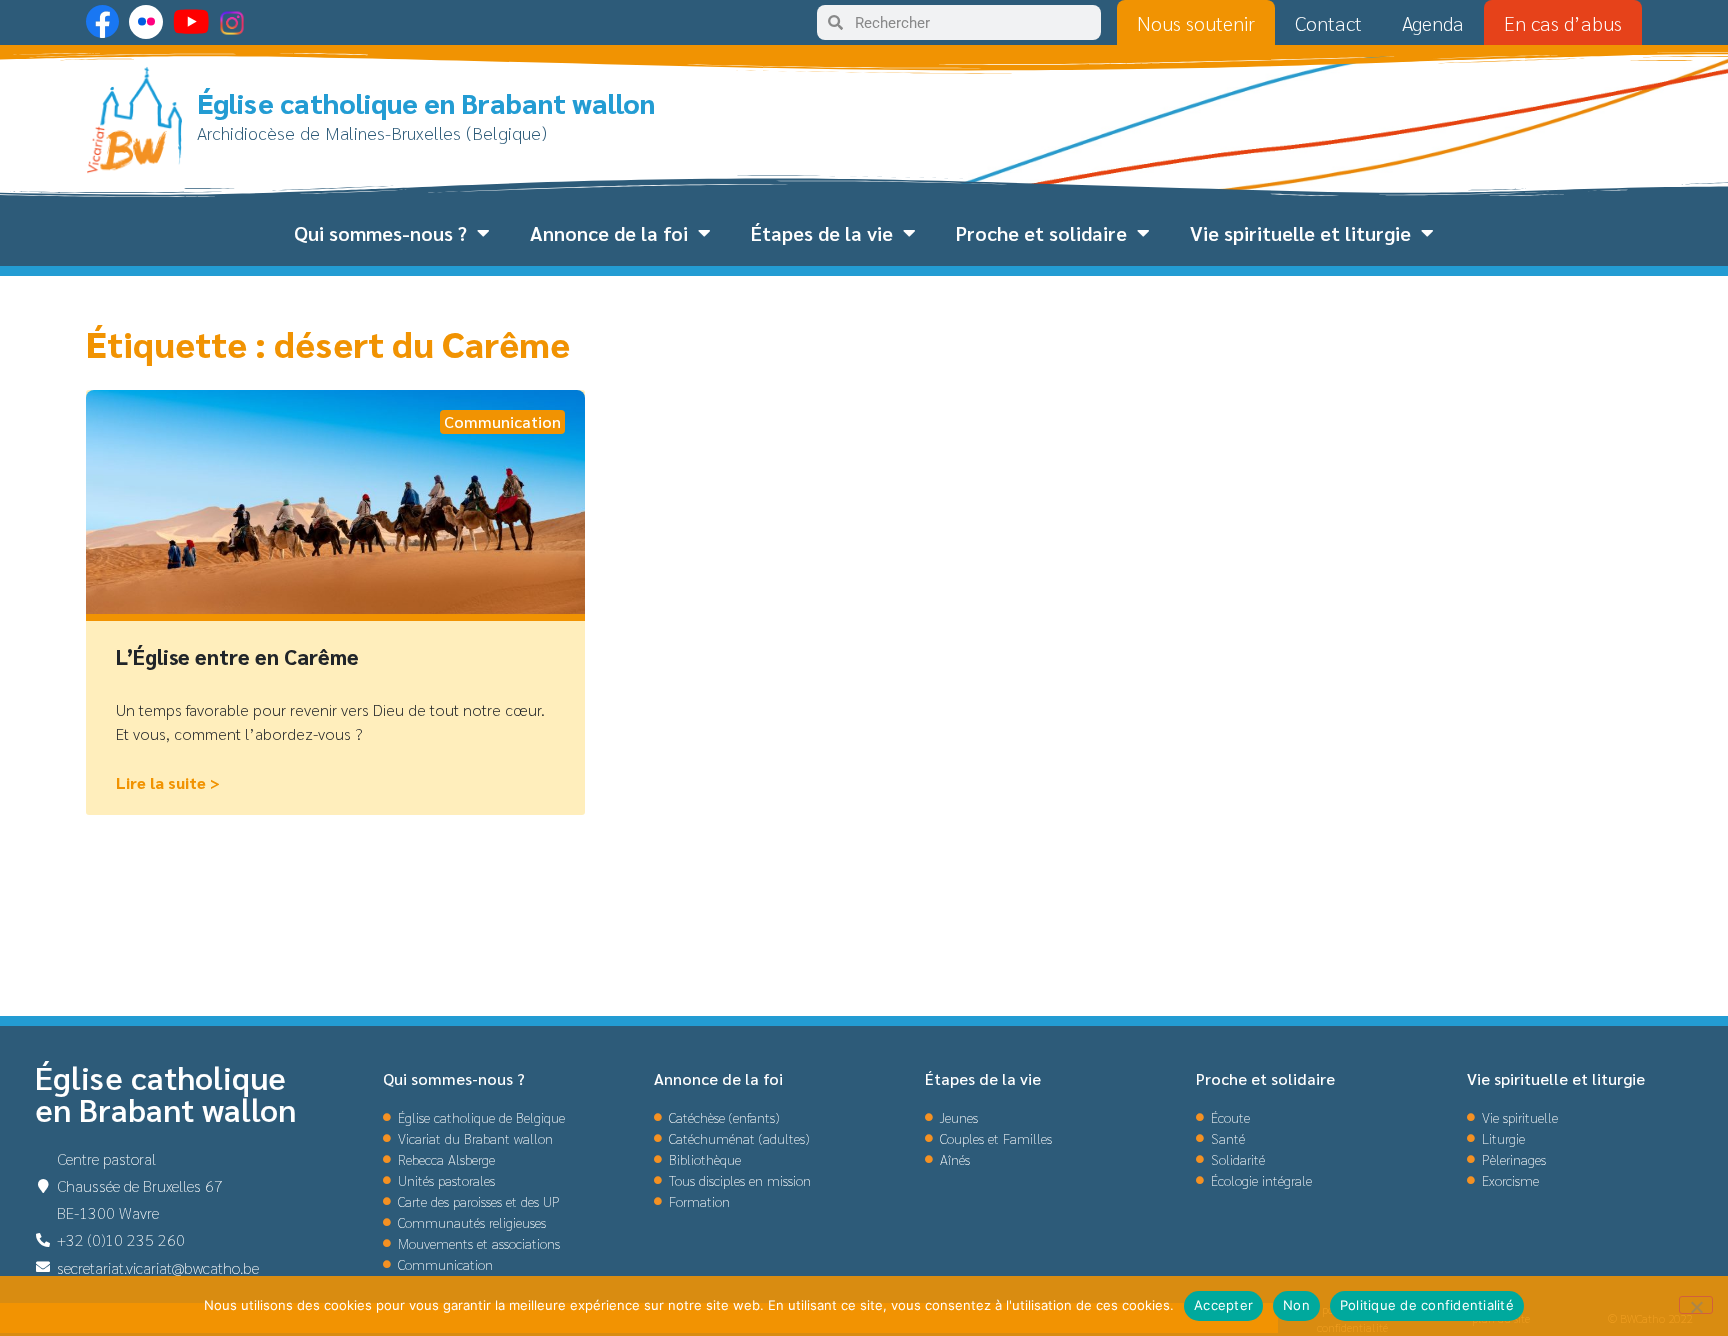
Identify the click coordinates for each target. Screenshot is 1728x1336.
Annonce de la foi (609, 233)
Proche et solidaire (1041, 233)
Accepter (1223, 1305)
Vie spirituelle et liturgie (1300, 233)
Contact (1328, 23)
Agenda (1433, 23)
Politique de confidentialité (1427, 1305)
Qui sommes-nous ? (380, 233)
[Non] (1696, 1305)
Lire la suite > (168, 782)
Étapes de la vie (822, 233)
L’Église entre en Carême (237, 656)
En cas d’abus (1563, 23)
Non (1296, 1305)
